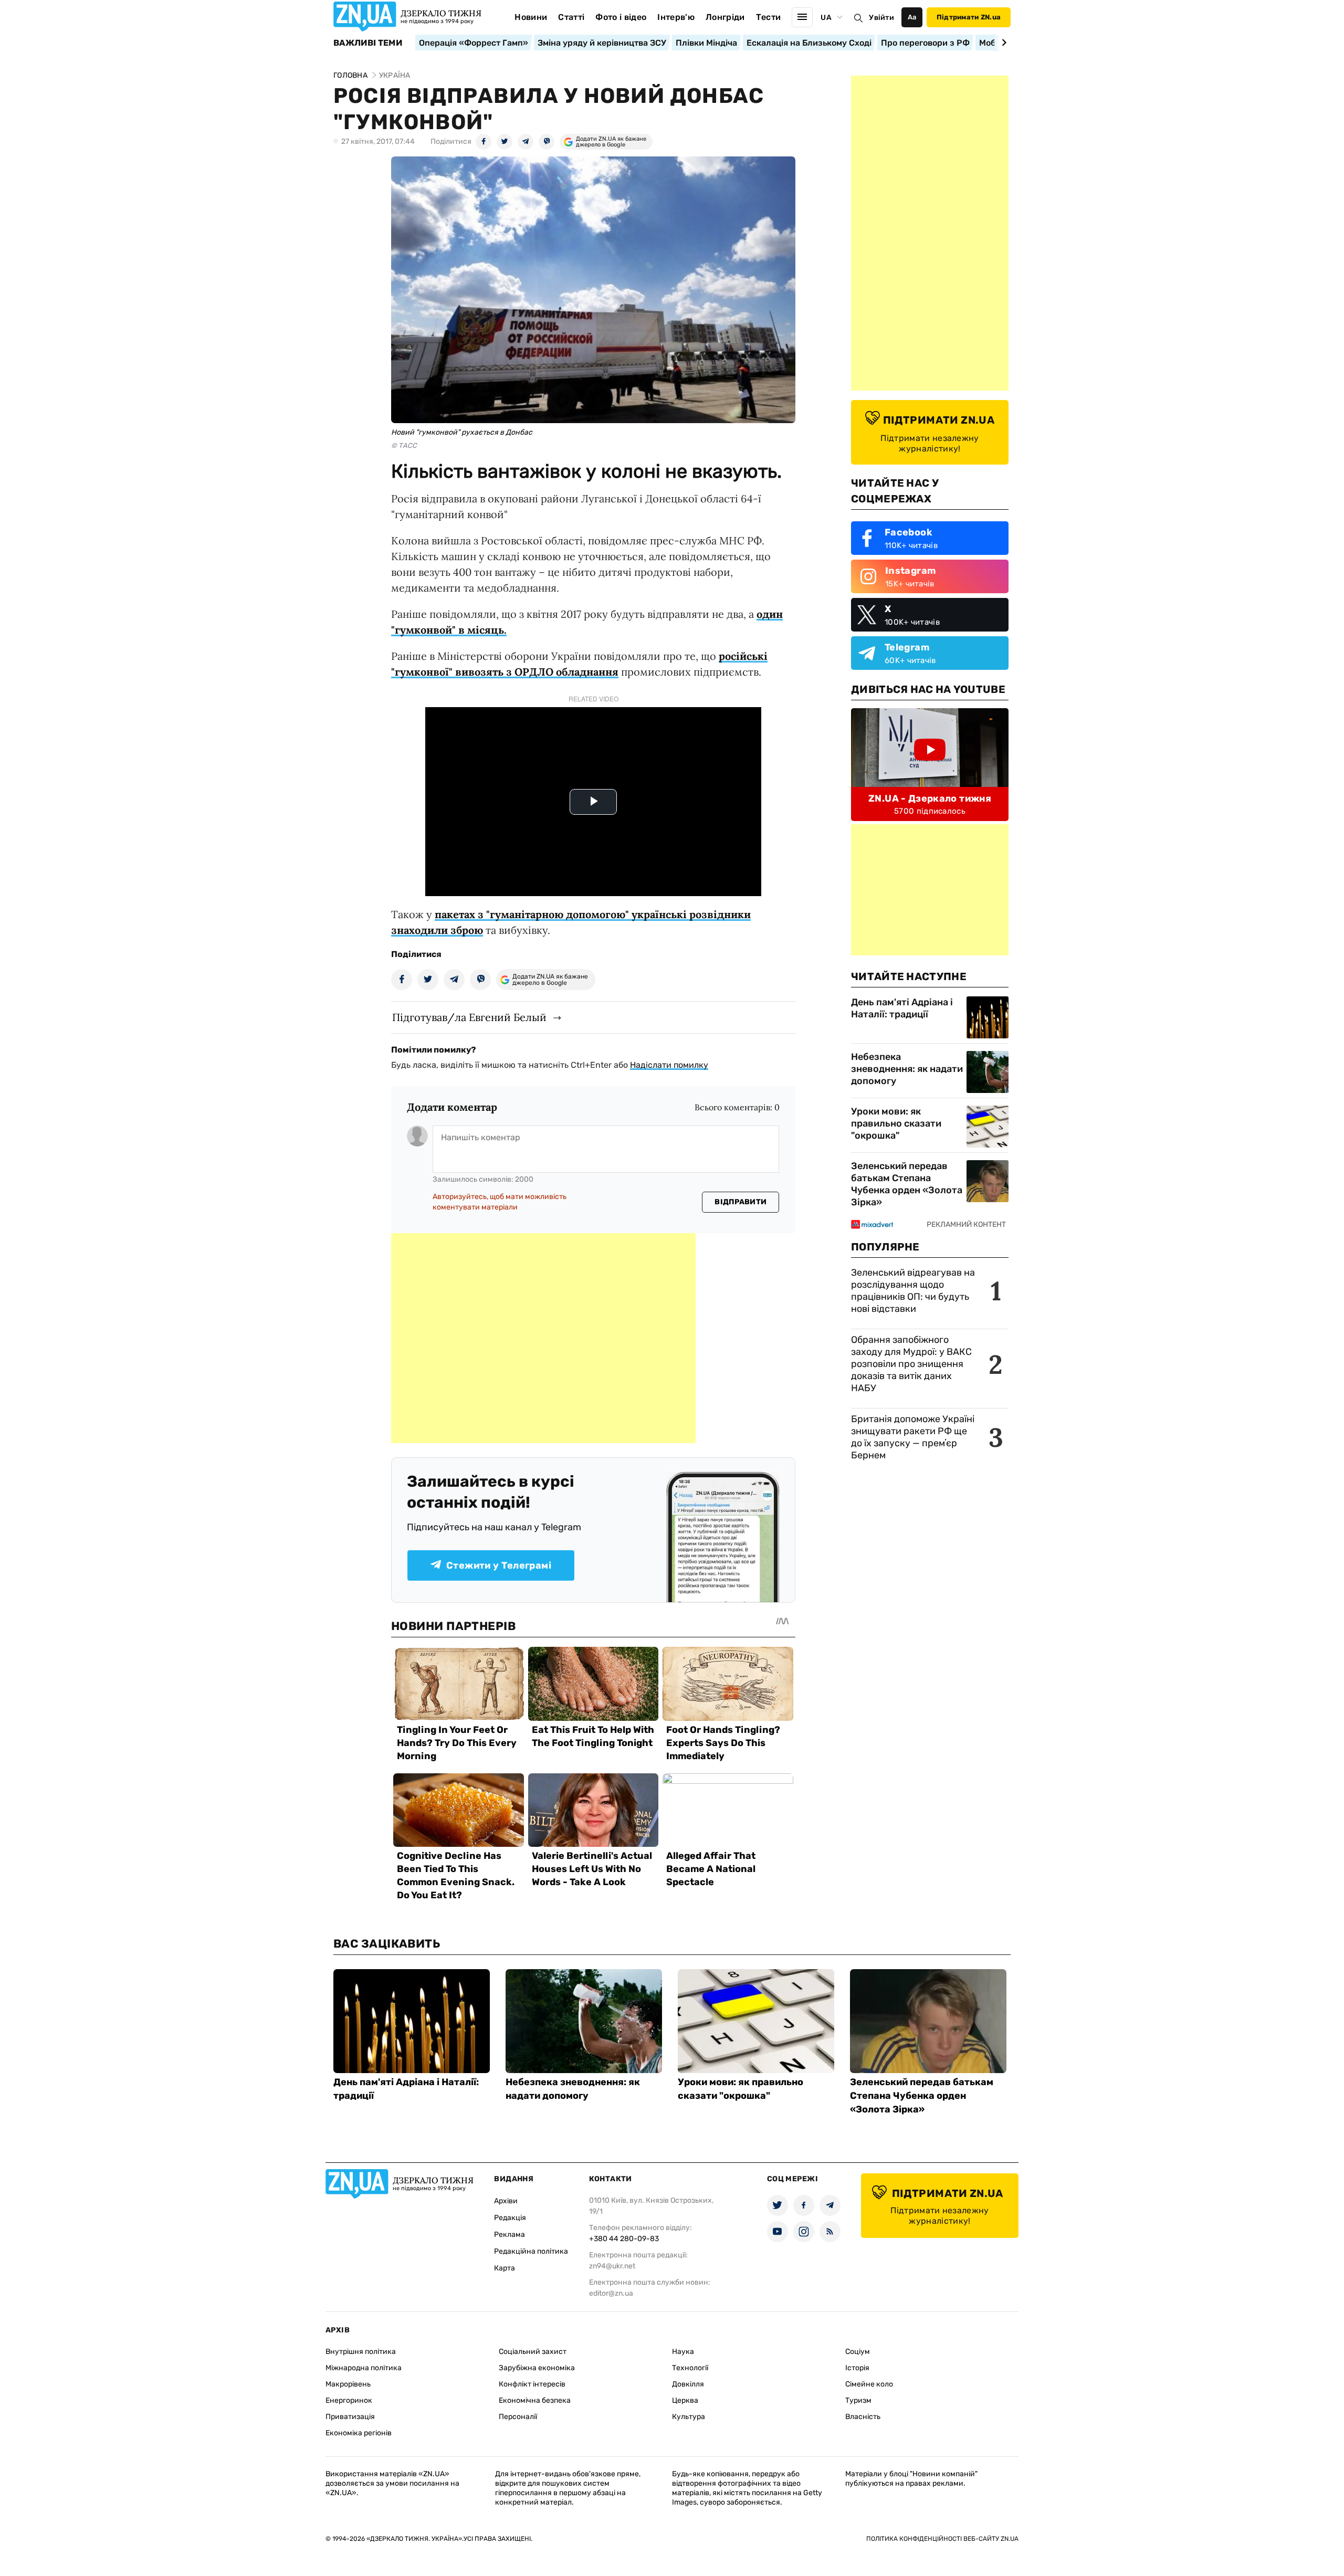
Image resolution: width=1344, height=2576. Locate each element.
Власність (863, 2417)
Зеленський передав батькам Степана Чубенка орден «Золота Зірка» (907, 1184)
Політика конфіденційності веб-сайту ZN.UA (942, 2539)
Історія (857, 2368)
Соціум (858, 2352)
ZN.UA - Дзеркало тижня (930, 798)
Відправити (741, 1202)
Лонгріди (725, 17)
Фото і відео (621, 17)
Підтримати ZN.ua (969, 17)
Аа (912, 17)
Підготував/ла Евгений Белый (469, 1017)
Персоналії (518, 2417)
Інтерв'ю (676, 17)
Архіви (506, 2201)
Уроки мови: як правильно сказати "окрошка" (896, 1123)
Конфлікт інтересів (532, 2384)
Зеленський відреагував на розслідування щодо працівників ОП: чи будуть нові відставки (913, 1291)
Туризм (858, 2400)
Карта (505, 2268)
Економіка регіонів (359, 2433)
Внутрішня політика (361, 2352)
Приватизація (350, 2417)
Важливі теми (368, 43)
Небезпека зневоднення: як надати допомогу (907, 1069)
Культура (689, 2417)
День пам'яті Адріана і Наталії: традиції (902, 1008)
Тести (769, 17)
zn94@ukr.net (612, 2266)
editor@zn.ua (611, 2293)
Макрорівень (348, 2384)
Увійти (881, 18)
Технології (690, 2368)
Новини (531, 17)
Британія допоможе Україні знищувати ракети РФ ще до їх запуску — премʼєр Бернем (913, 1437)
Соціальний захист (533, 2352)
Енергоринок (349, 2400)
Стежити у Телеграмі (499, 1565)
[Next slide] (1002, 43)
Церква (685, 2400)
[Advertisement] (543, 1338)
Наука (683, 2352)
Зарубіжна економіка (537, 2368)
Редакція (510, 2218)
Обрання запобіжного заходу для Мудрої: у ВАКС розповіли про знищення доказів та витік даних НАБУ (911, 1364)
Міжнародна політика (364, 2368)
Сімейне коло (869, 2384)
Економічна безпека (535, 2400)
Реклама (510, 2235)
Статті (571, 17)
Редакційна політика (531, 2251)
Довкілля (688, 2384)
